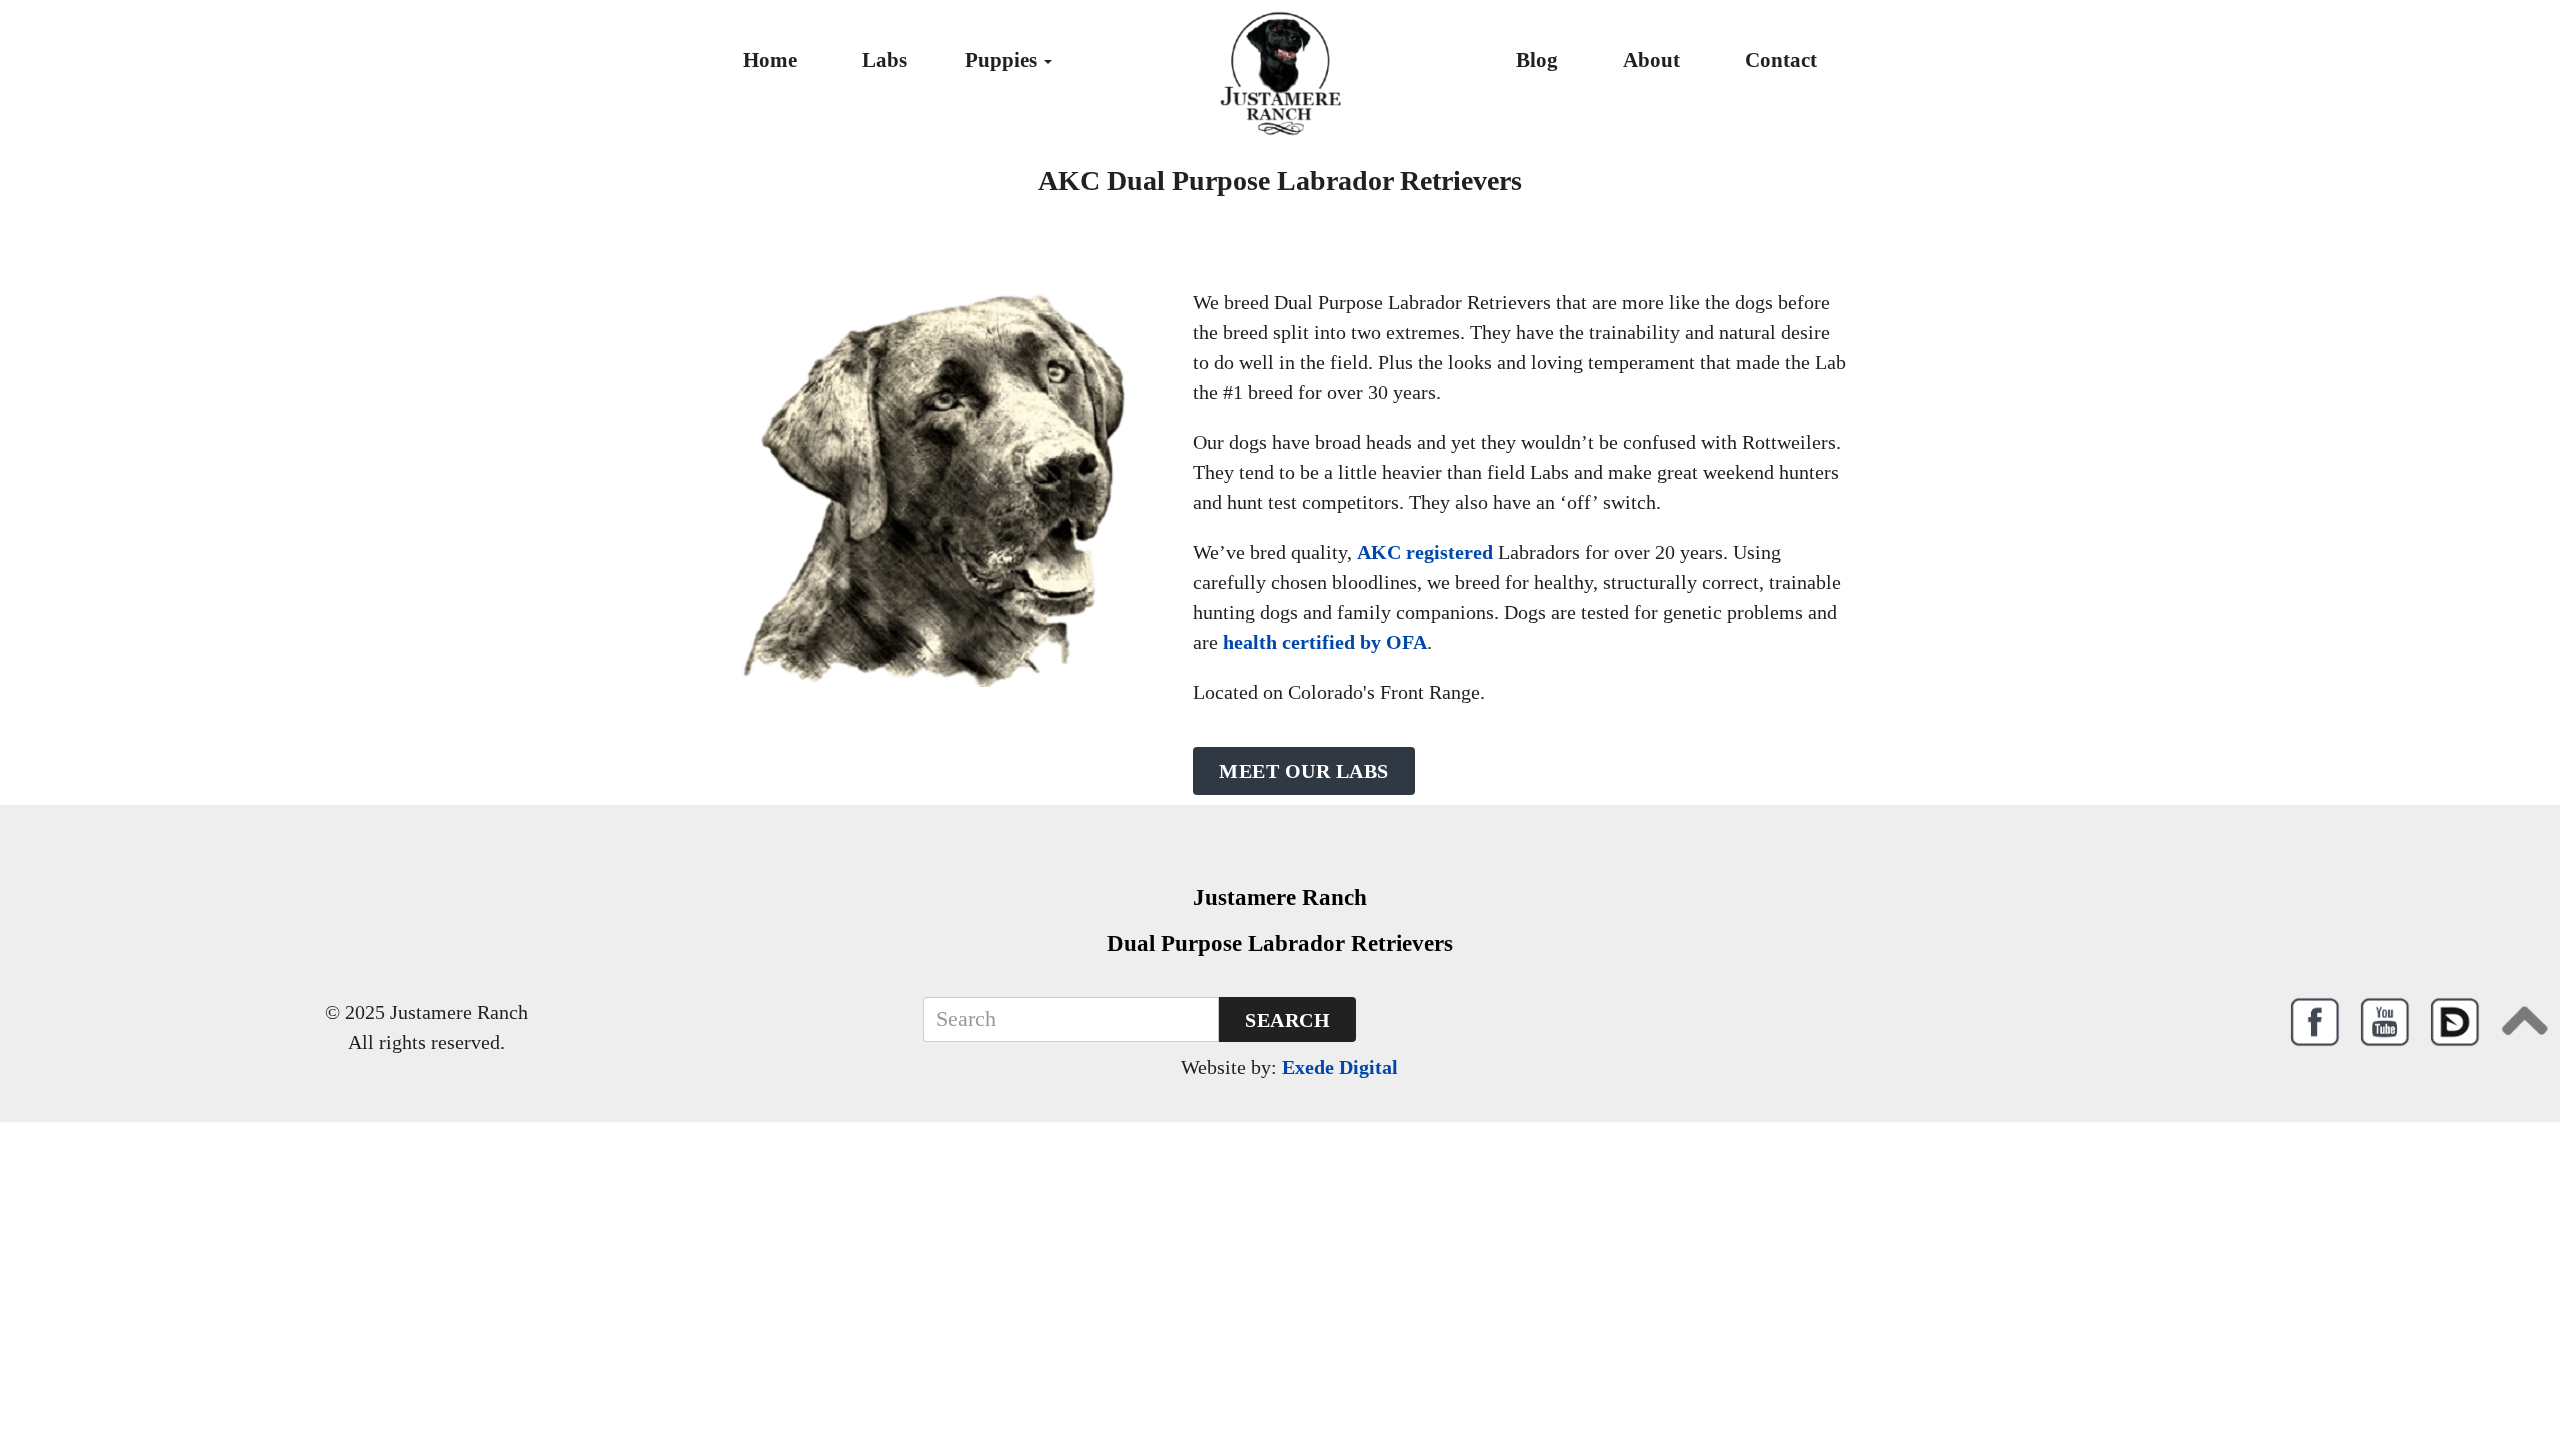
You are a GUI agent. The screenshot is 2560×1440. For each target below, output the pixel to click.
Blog (1537, 60)
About (1651, 60)
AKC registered (1425, 552)
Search (1287, 1020)
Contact (1781, 60)
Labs (884, 60)
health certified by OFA (1325, 642)
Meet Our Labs (1304, 771)
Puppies (1003, 60)
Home (770, 60)
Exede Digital (1340, 1067)
